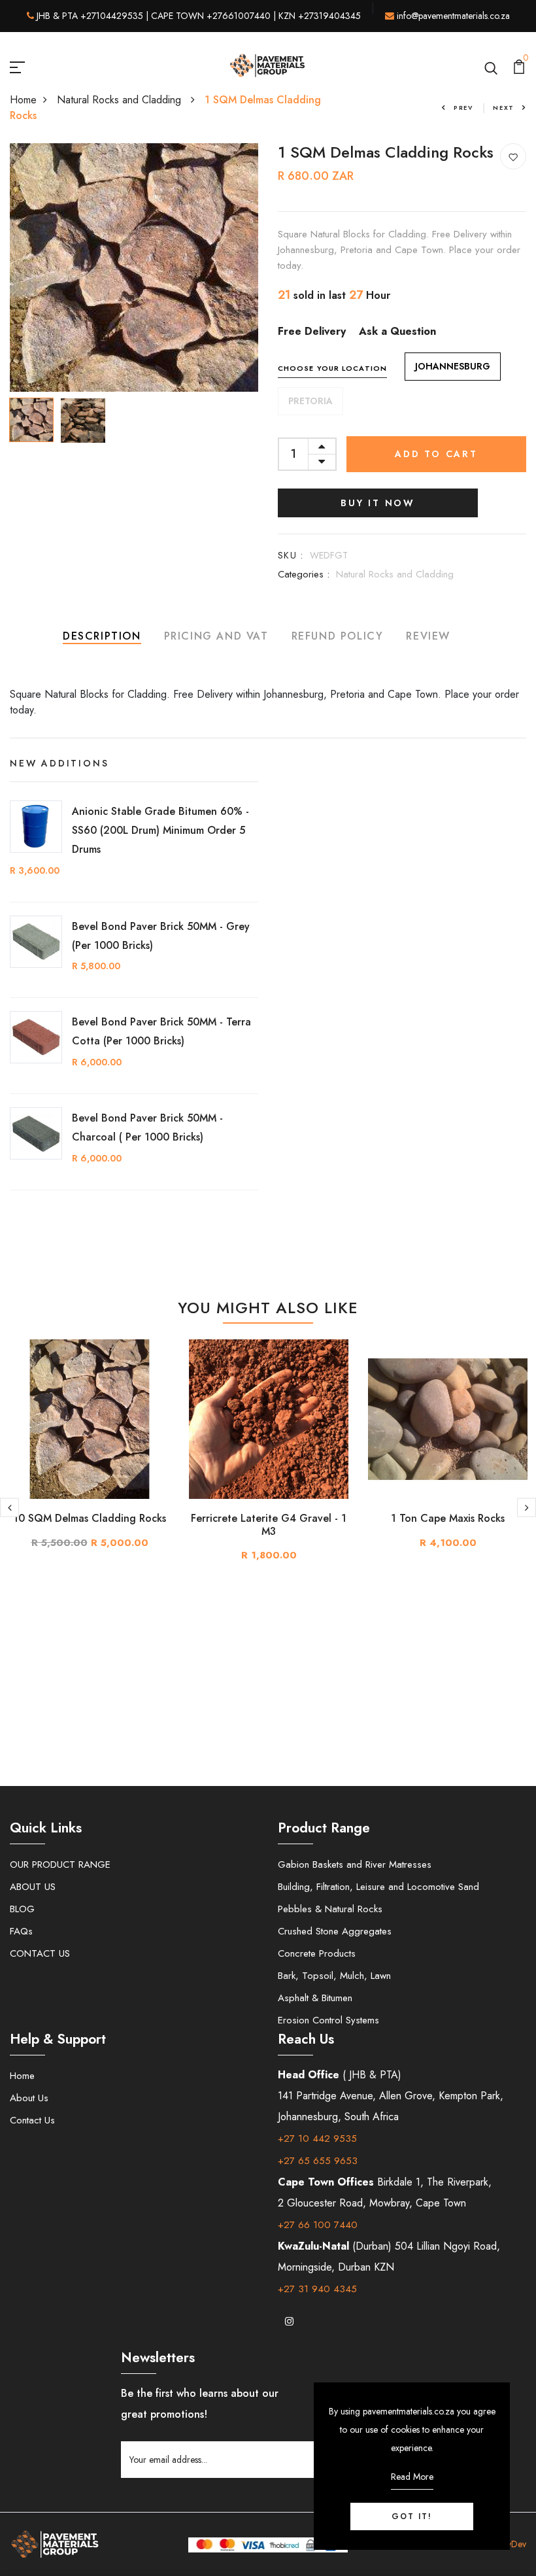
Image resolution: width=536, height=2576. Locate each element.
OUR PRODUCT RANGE (60, 1864)
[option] (134, 267)
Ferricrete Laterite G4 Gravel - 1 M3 (269, 1524)
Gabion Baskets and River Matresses (355, 1864)
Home (23, 100)
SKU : (291, 555)
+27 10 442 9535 (317, 2138)
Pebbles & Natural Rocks (330, 1909)
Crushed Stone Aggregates (335, 1931)
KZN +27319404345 (320, 16)
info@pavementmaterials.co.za (453, 16)
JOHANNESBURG (453, 366)
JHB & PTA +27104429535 (90, 16)
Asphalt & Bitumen (315, 1998)
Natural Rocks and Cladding (121, 100)
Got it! (412, 2516)
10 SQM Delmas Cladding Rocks (90, 1518)
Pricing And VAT (216, 636)
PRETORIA (310, 401)
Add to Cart (436, 454)
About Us (29, 2098)
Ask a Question (397, 331)
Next (504, 108)
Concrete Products (317, 1953)
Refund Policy (338, 636)
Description (102, 636)
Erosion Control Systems (328, 2020)
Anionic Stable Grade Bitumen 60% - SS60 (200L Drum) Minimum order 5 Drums (160, 830)
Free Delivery (312, 331)
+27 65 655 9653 (318, 2161)
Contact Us (32, 2120)
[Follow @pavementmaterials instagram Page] (289, 2322)
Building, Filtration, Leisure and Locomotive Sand (378, 1887)
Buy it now (378, 503)
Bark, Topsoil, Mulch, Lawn (334, 1976)
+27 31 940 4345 (317, 2289)
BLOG (22, 1909)
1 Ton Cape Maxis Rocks (448, 1518)
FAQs (21, 1931)
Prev (463, 108)
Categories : (304, 574)
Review (428, 636)
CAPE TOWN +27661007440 (211, 16)
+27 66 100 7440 (318, 2225)
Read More (412, 2477)
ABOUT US (33, 1887)
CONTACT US (40, 1953)
